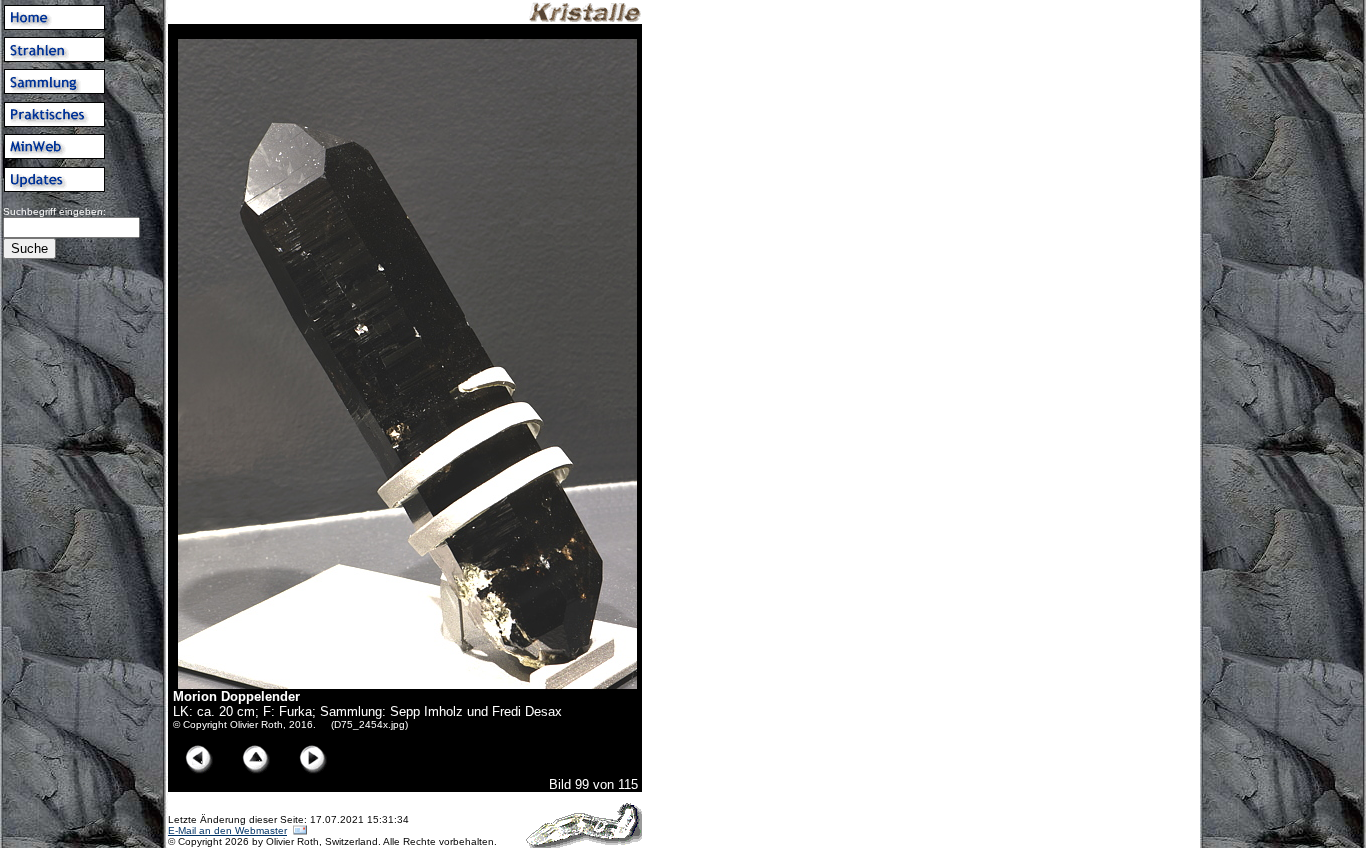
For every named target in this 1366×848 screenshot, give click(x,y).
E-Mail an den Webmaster (227, 830)
